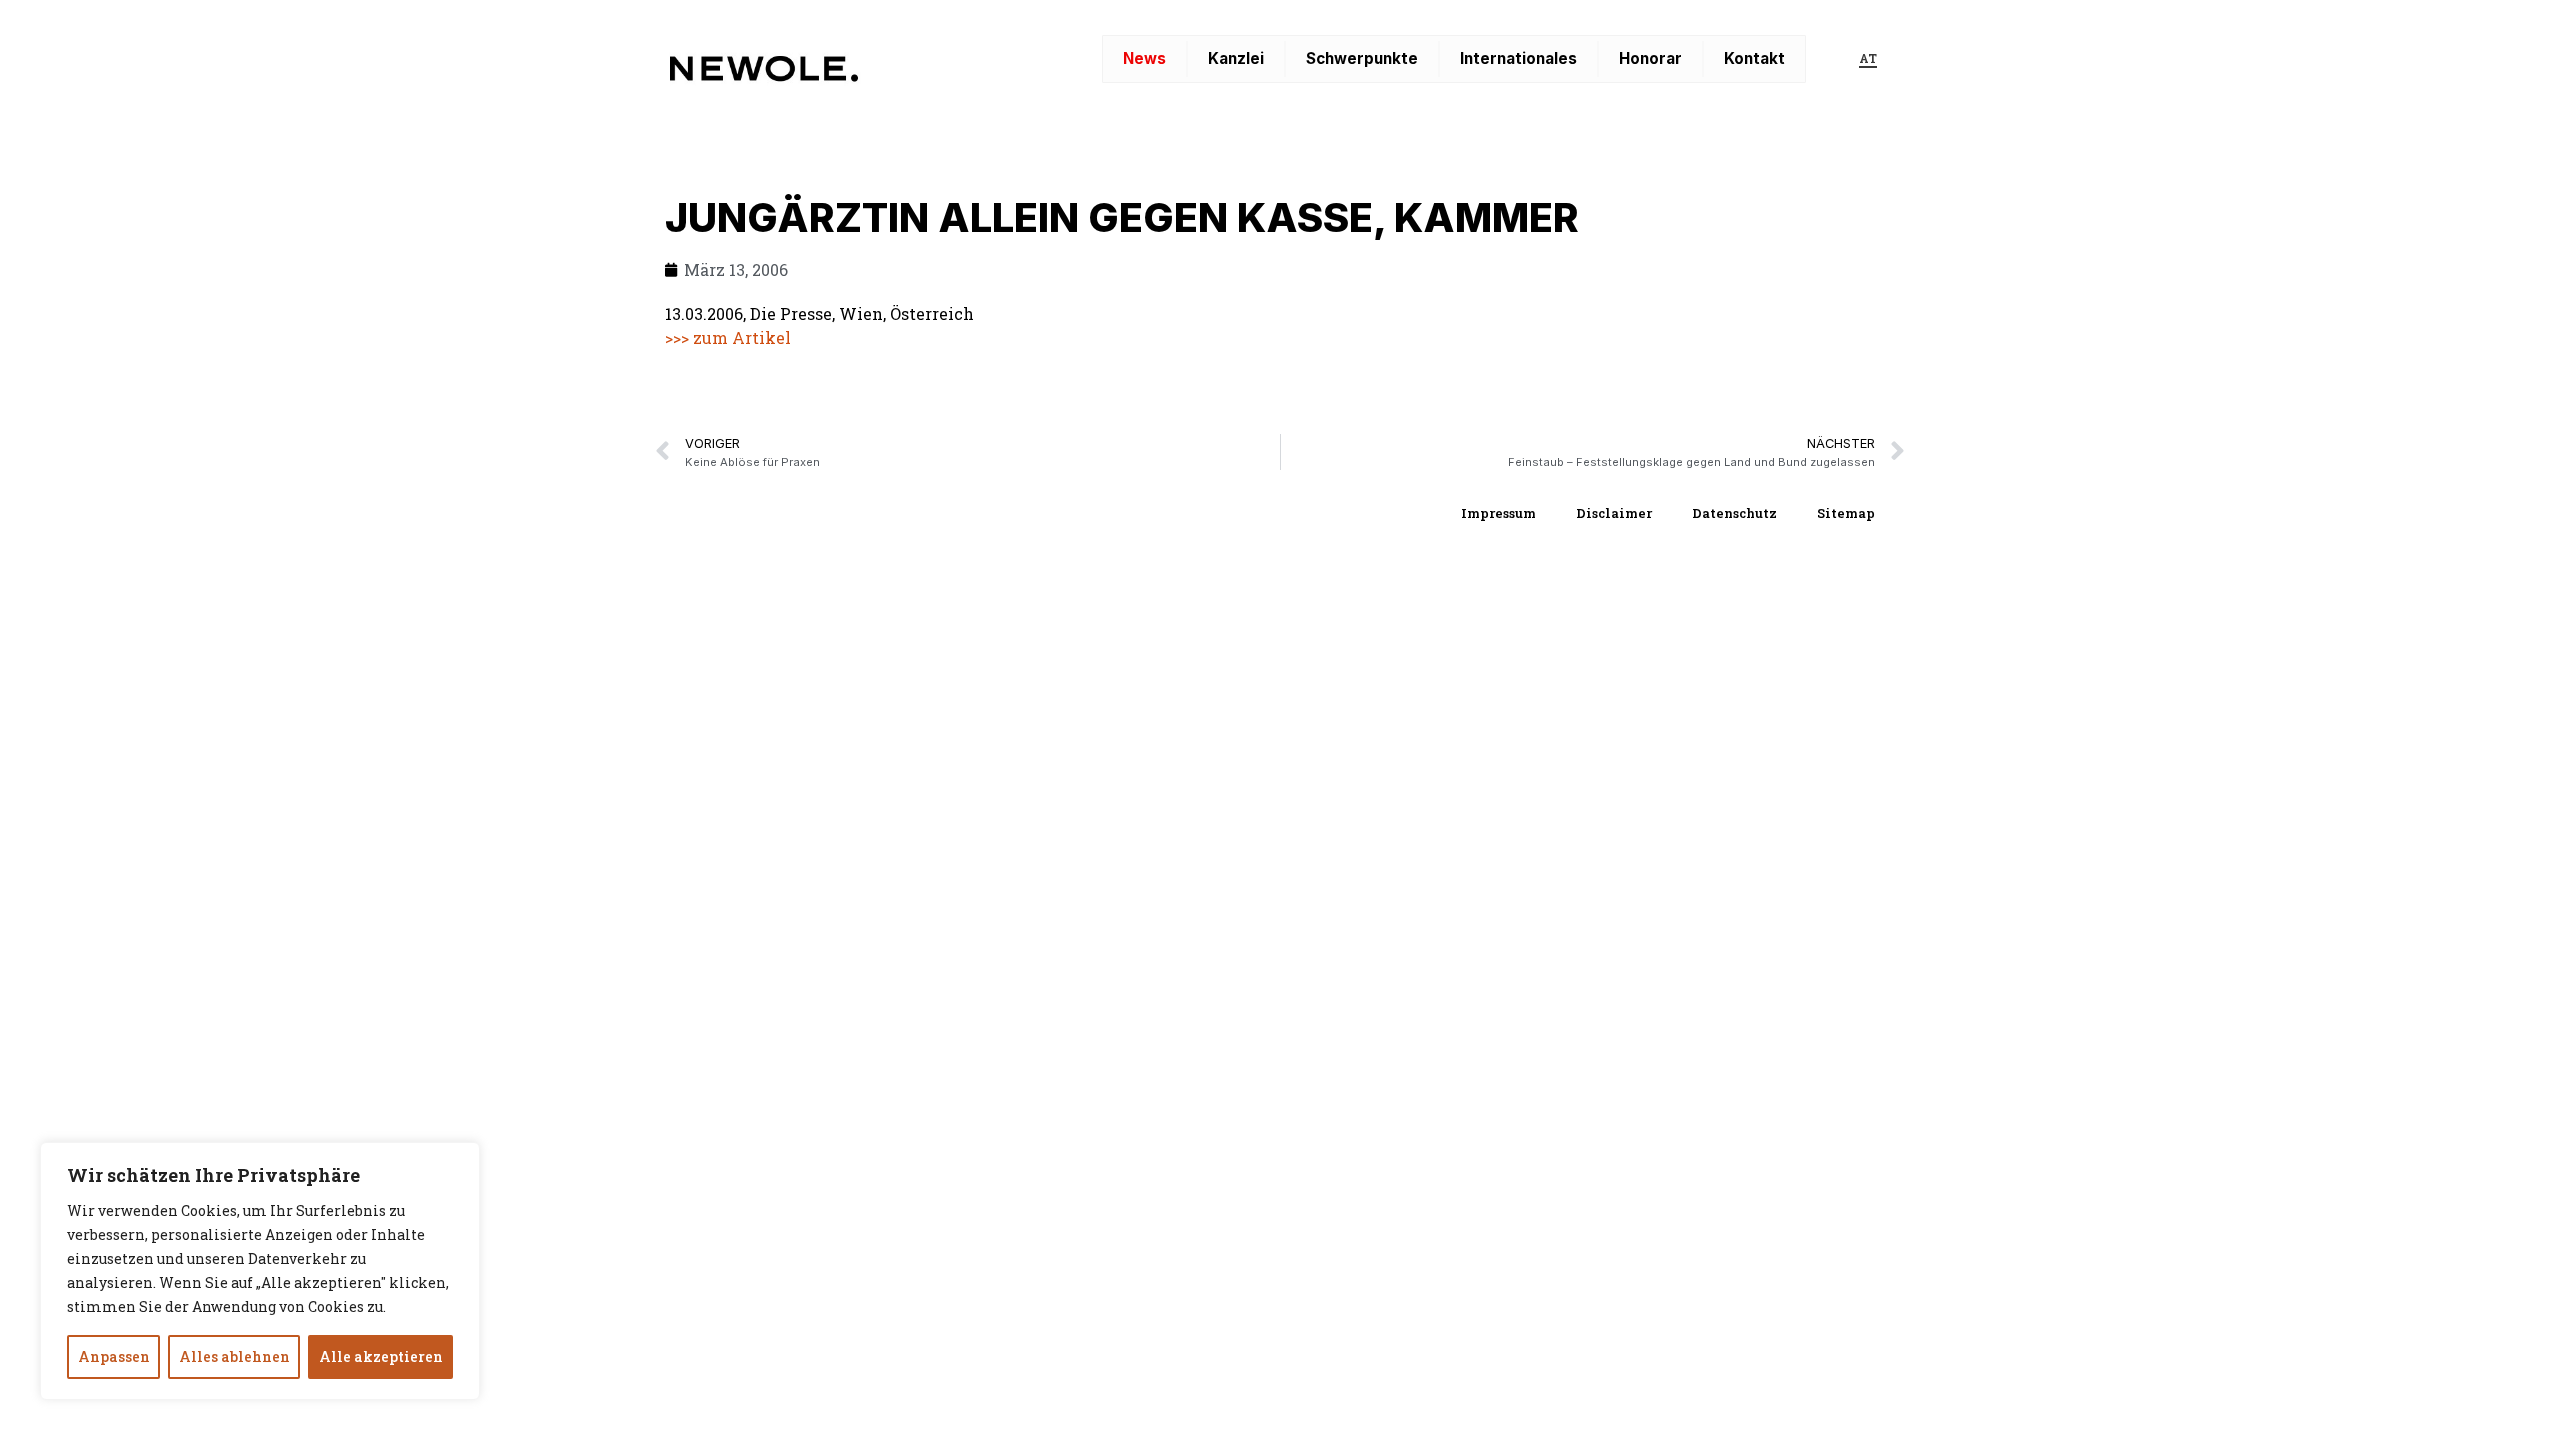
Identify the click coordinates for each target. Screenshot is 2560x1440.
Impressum (1498, 513)
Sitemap (1846, 513)
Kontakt (1754, 58)
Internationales (1518, 58)
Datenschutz (1734, 513)
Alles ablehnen (234, 1356)
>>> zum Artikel (728, 337)
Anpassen (114, 1356)
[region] (260, 1271)
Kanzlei (1236, 58)
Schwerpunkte (1362, 58)
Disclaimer (1614, 513)
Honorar (1650, 58)
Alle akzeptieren (381, 1356)
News (1144, 58)
